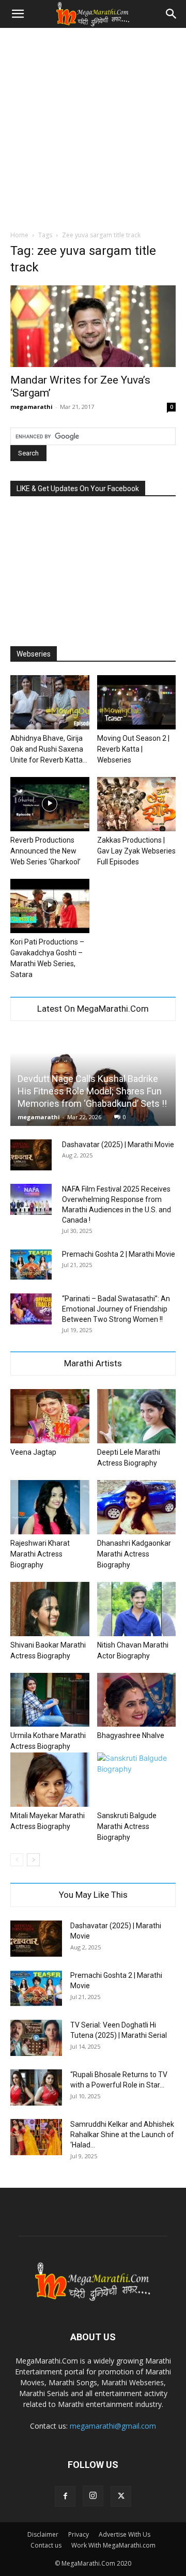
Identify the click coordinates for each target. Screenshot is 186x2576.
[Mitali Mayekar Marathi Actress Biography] (50, 1780)
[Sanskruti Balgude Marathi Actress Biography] (137, 1780)
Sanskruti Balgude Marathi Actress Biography (127, 1826)
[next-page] (33, 1860)
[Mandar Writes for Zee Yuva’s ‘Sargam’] (93, 326)
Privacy (79, 2534)
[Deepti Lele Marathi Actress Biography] (137, 1416)
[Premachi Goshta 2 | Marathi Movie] (31, 1264)
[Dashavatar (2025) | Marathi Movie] (31, 1155)
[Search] (172, 14)
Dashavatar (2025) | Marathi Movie (118, 1145)
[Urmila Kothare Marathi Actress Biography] (50, 1700)
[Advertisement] (93, 126)
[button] (18, 14)
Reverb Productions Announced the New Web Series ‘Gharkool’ (45, 851)
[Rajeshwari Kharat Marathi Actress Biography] (50, 1507)
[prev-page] (17, 1860)
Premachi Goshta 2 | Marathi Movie (119, 1254)
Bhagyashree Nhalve (131, 1735)
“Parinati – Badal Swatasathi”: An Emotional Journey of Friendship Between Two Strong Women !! (116, 1309)
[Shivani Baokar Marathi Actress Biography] (50, 1609)
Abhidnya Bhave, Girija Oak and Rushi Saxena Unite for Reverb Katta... (49, 749)
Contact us (46, 2545)
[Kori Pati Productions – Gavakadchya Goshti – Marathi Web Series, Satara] (50, 906)
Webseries (34, 654)
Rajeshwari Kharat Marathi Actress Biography (40, 1554)
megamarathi (32, 407)
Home (19, 235)
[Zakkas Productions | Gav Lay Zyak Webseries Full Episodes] (137, 804)
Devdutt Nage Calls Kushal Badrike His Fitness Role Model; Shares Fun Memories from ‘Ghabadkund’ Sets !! (92, 1091)
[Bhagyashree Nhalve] (137, 1700)
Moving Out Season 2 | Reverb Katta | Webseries (133, 749)
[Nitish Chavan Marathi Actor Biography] (137, 1609)
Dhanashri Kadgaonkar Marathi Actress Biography (134, 1554)
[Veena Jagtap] (50, 1416)
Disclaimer (43, 2534)
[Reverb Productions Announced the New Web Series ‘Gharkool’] (50, 804)
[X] (121, 2496)
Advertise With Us (125, 2534)
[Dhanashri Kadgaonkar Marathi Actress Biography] (137, 1507)
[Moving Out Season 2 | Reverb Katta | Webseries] (137, 702)
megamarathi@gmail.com (113, 2426)
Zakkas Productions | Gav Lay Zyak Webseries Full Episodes (136, 851)
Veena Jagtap (33, 1452)
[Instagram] (93, 2496)
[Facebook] (65, 2496)
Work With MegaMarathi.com (113, 2545)
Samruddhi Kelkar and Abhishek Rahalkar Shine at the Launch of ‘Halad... (122, 2135)
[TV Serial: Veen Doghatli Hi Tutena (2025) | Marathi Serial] (36, 2038)
